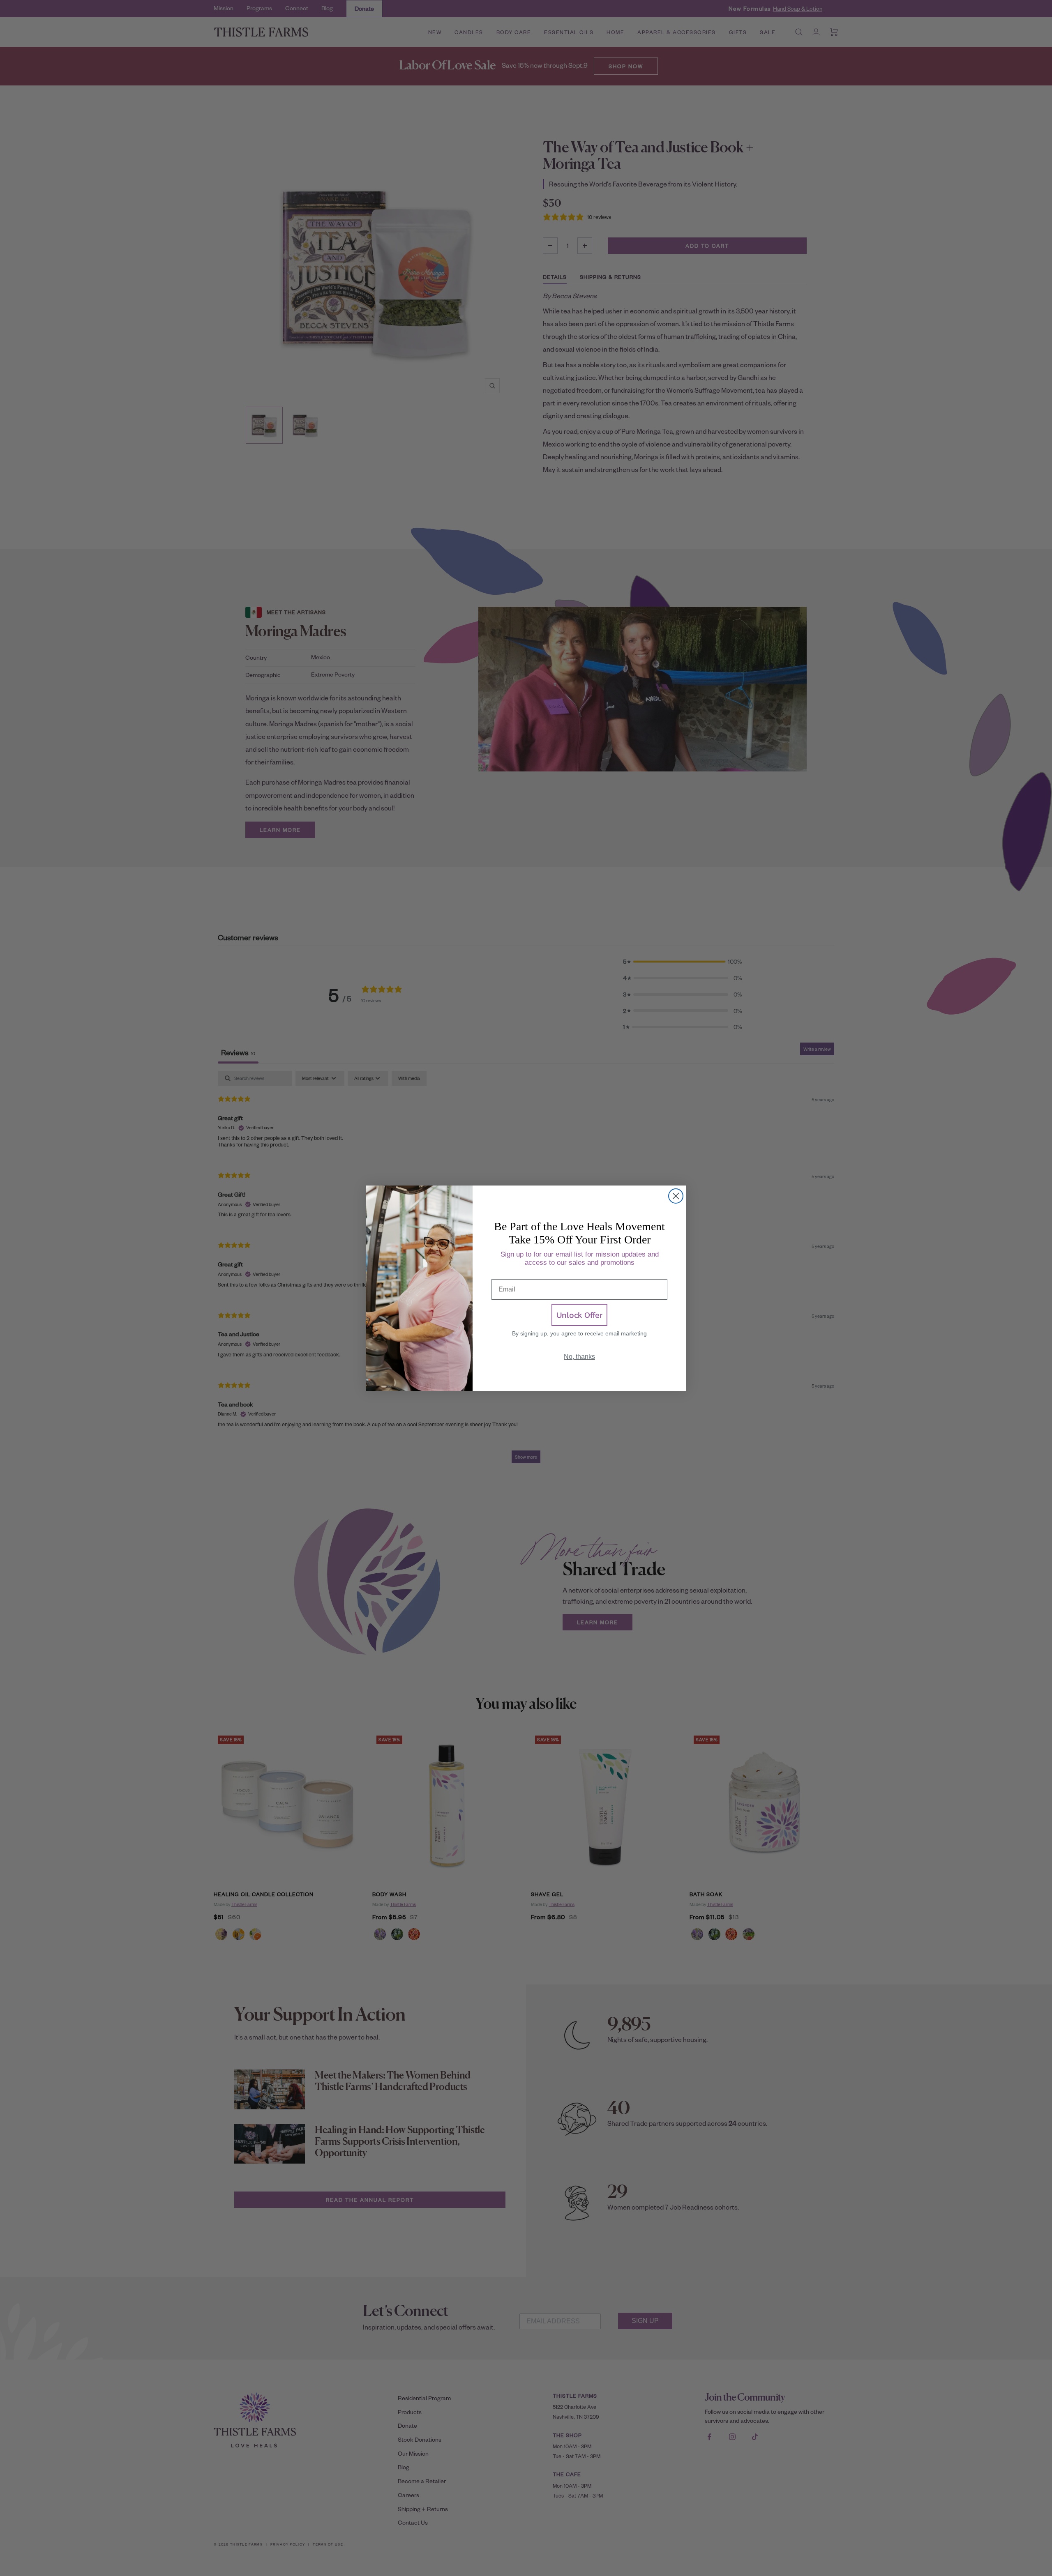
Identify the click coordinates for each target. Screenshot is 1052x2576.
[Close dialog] (676, 1196)
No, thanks (579, 1357)
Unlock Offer (579, 1315)
